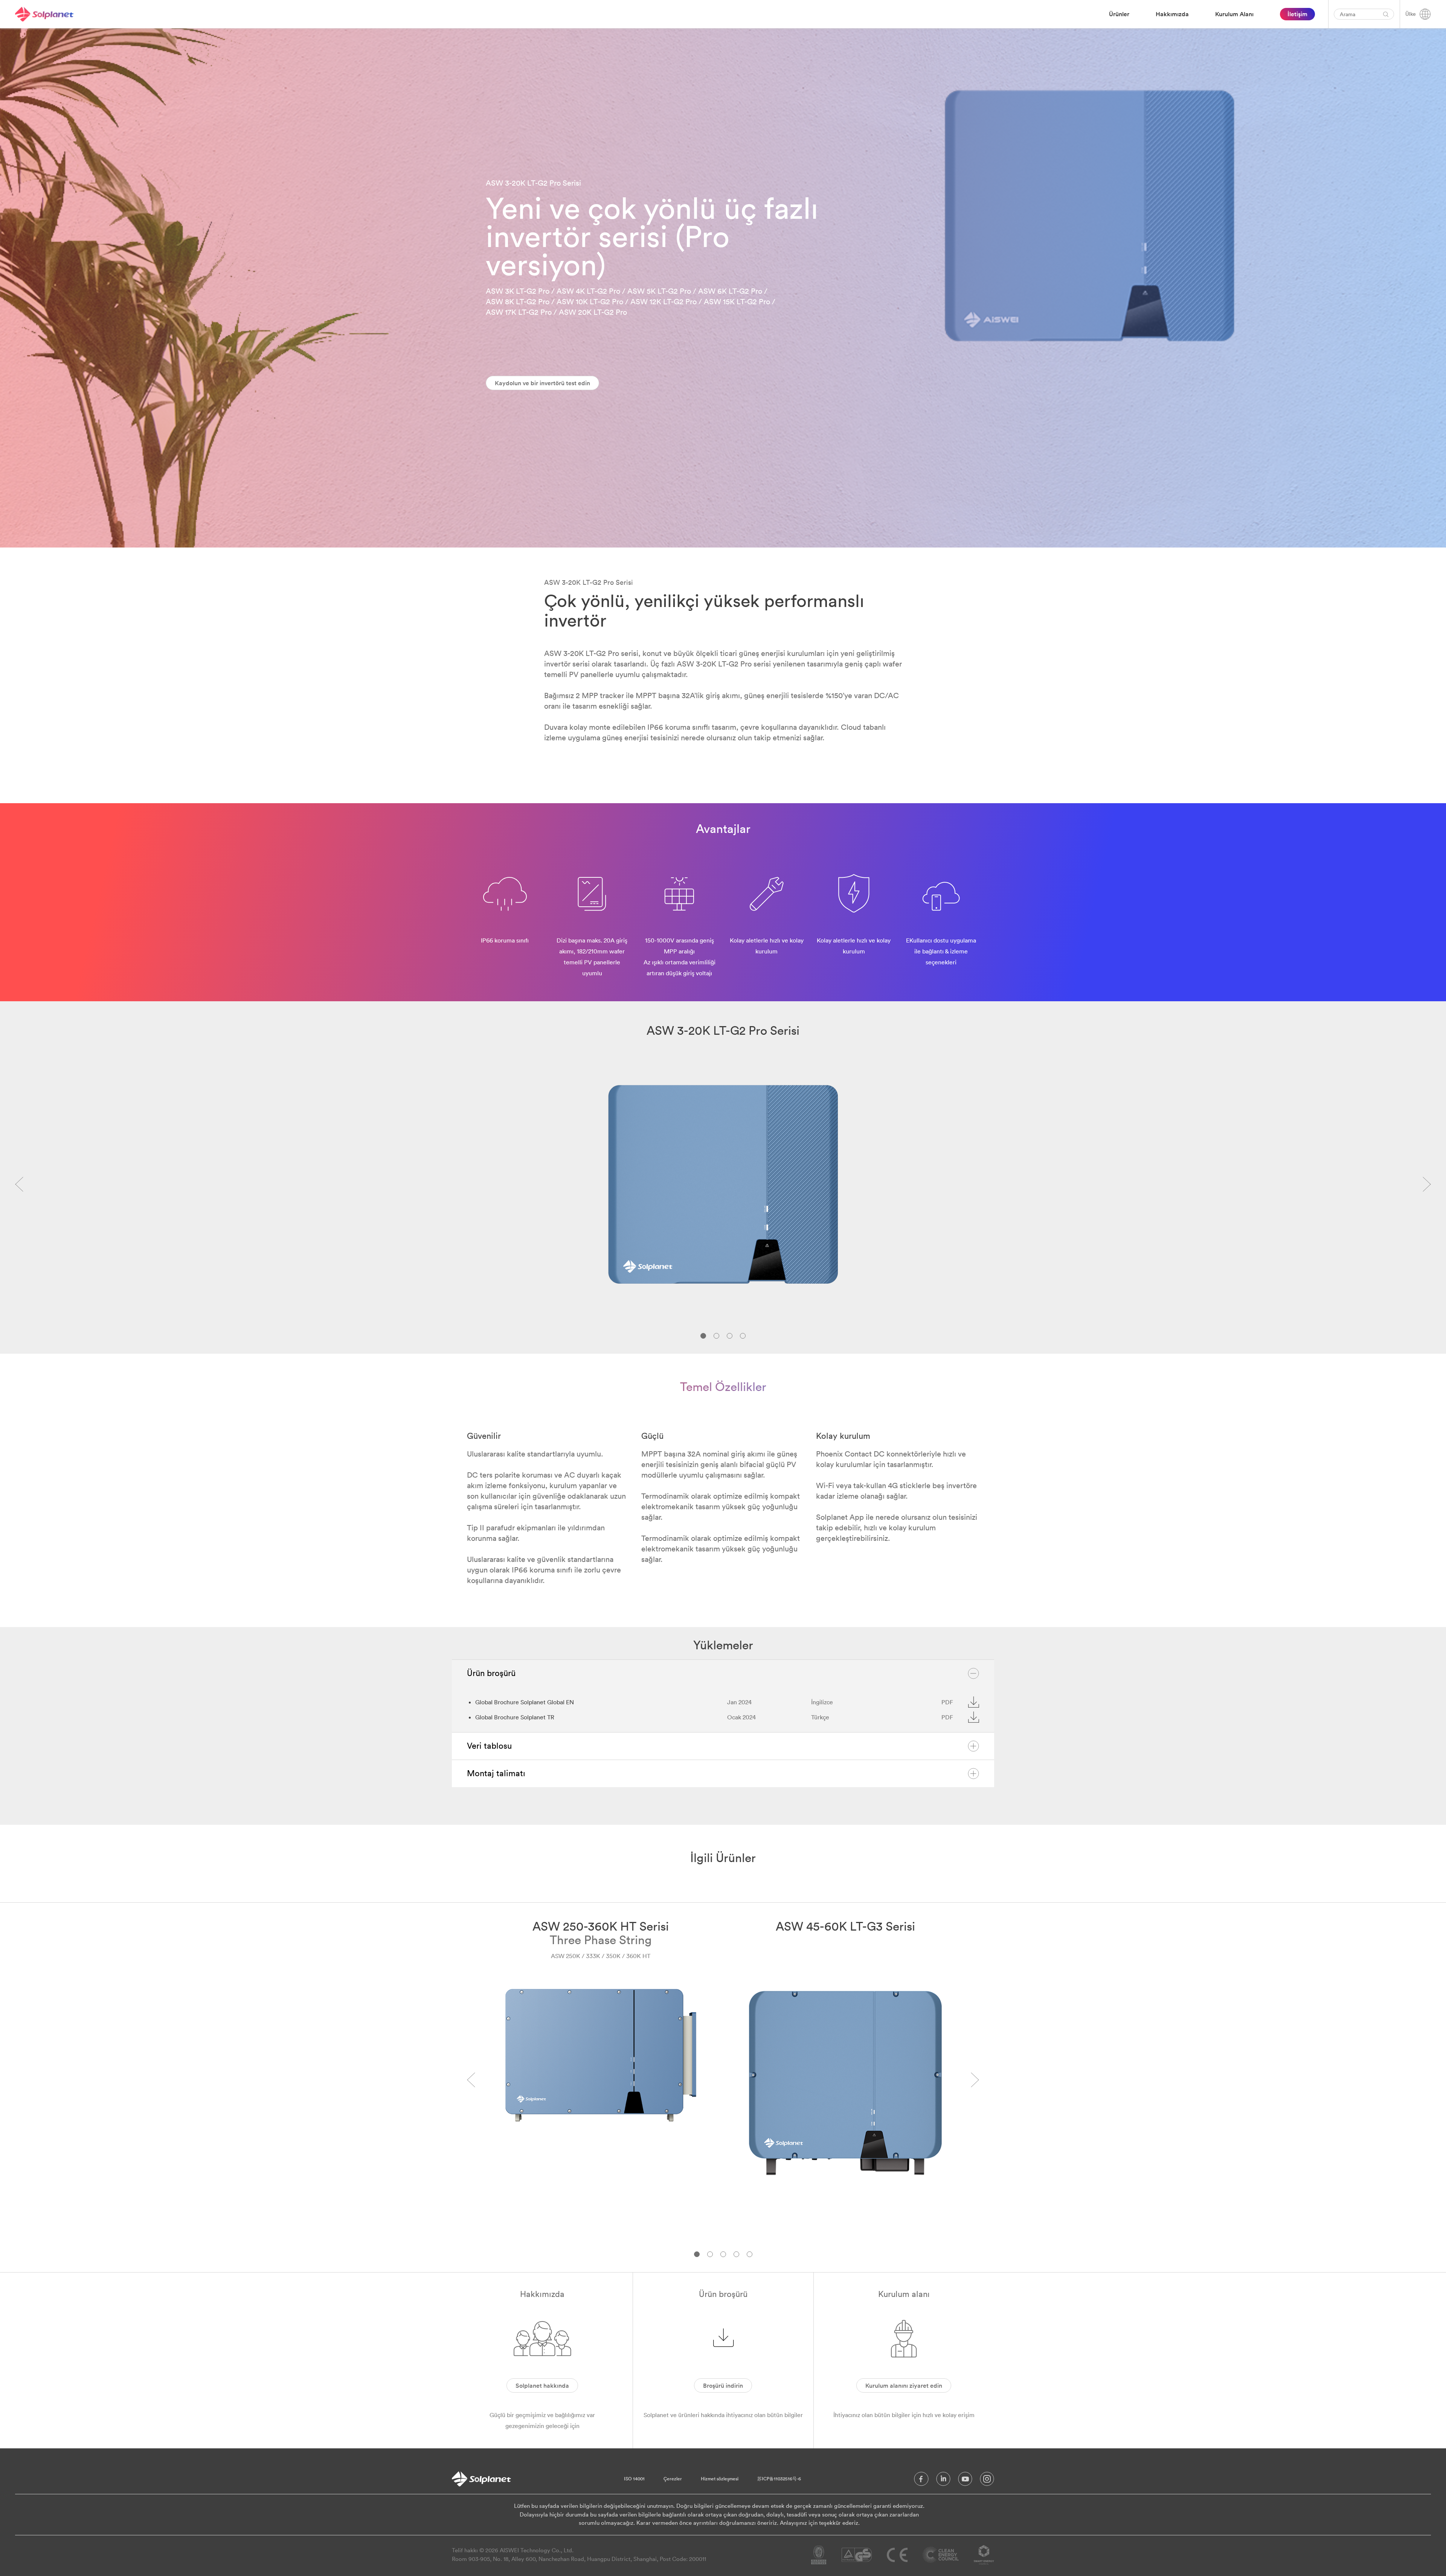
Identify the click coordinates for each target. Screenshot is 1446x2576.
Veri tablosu (489, 1746)
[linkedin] (943, 2481)
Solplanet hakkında (542, 2385)
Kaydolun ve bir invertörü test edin (542, 383)
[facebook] (921, 2481)
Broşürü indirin (723, 2385)
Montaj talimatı (496, 1773)
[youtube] (965, 2481)
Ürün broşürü (491, 1673)
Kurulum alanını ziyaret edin (904, 2385)
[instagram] (987, 2481)
